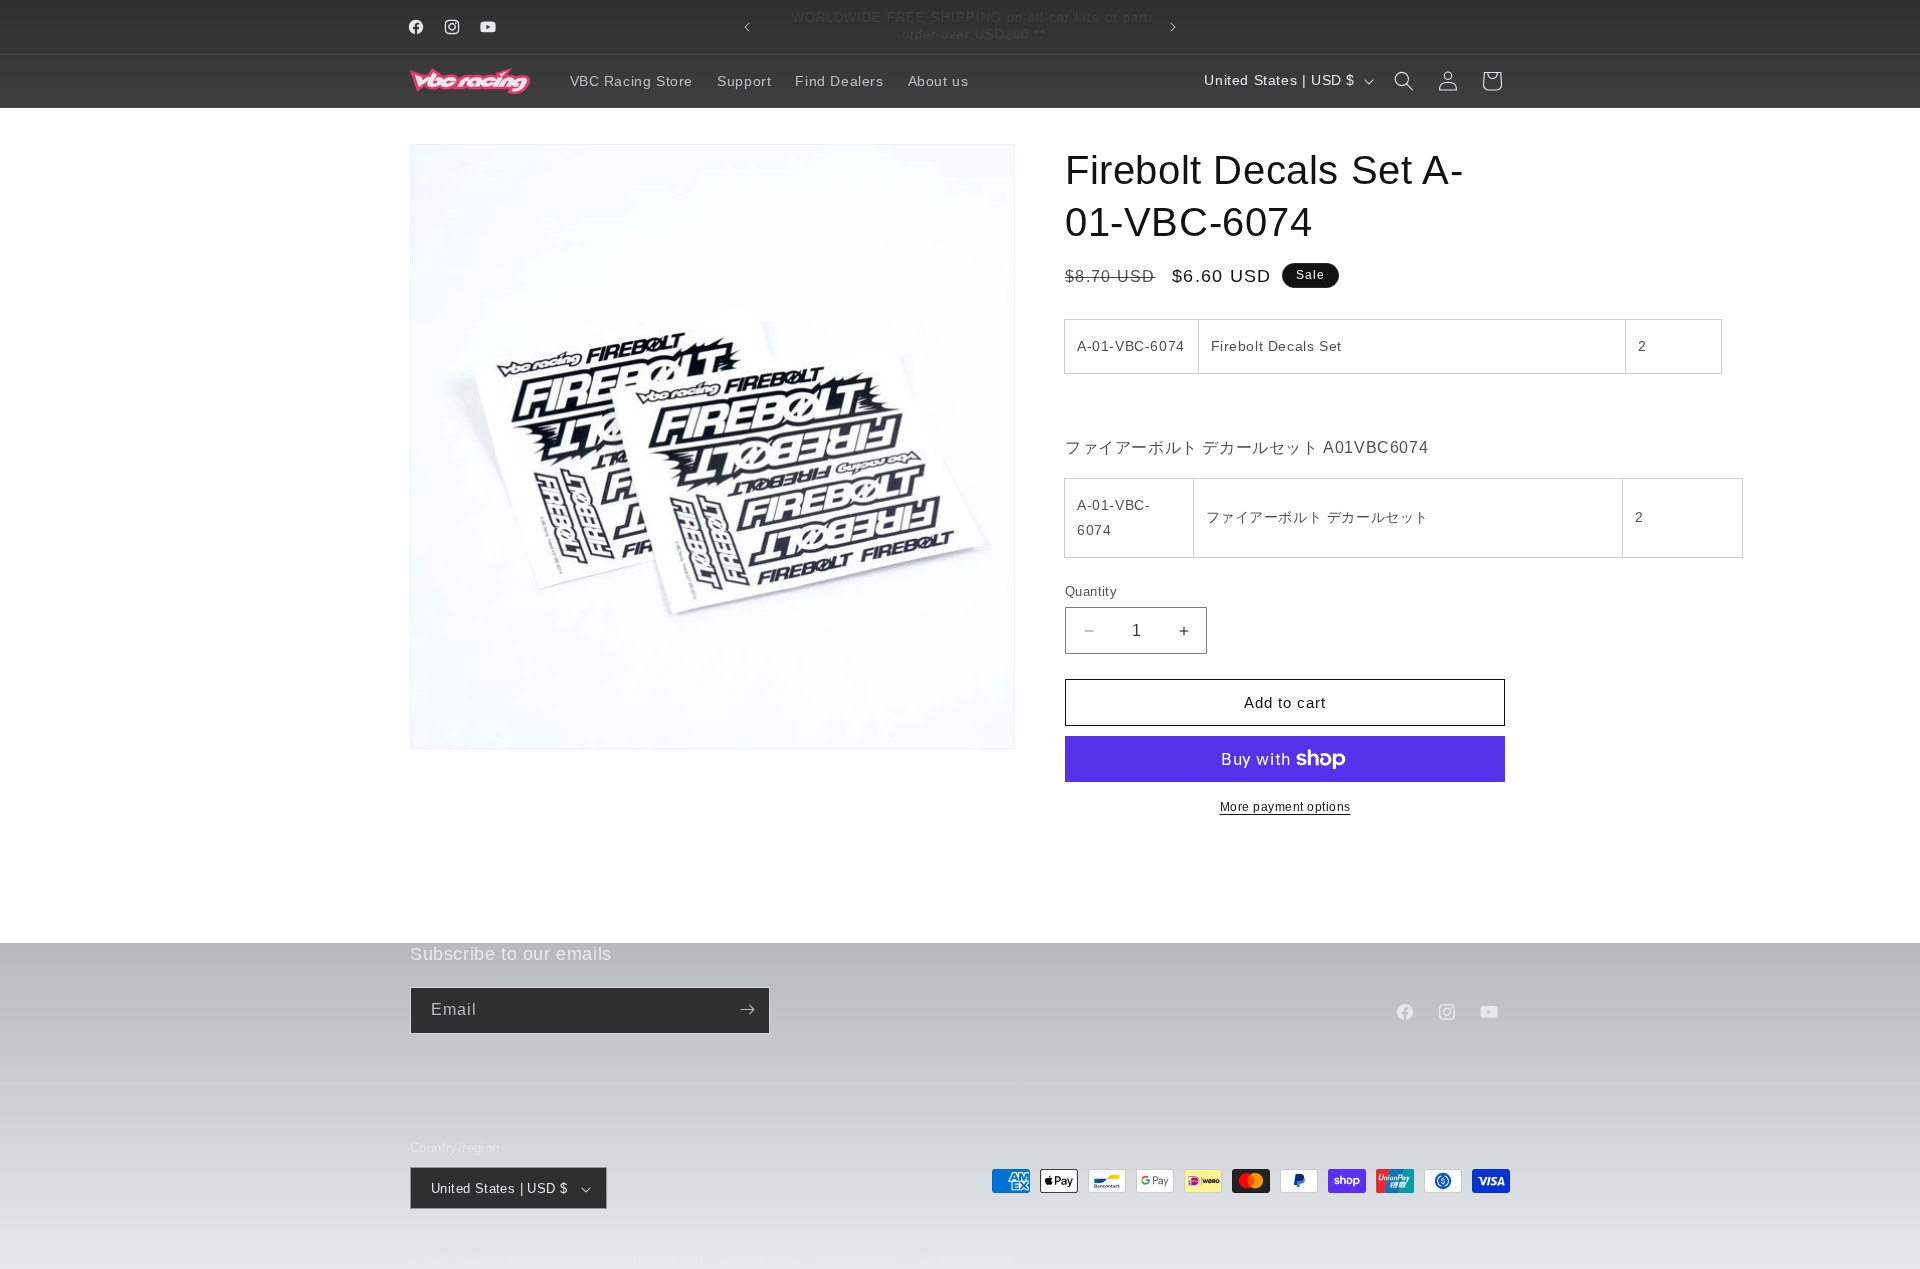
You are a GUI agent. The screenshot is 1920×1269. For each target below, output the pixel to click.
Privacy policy (861, 1258)
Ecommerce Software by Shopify (615, 1259)
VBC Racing (490, 1259)
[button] (1404, 81)
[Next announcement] (1173, 27)
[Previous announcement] (747, 27)
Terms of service (967, 1258)
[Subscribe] (747, 1009)
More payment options (1285, 807)
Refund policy (763, 1258)
